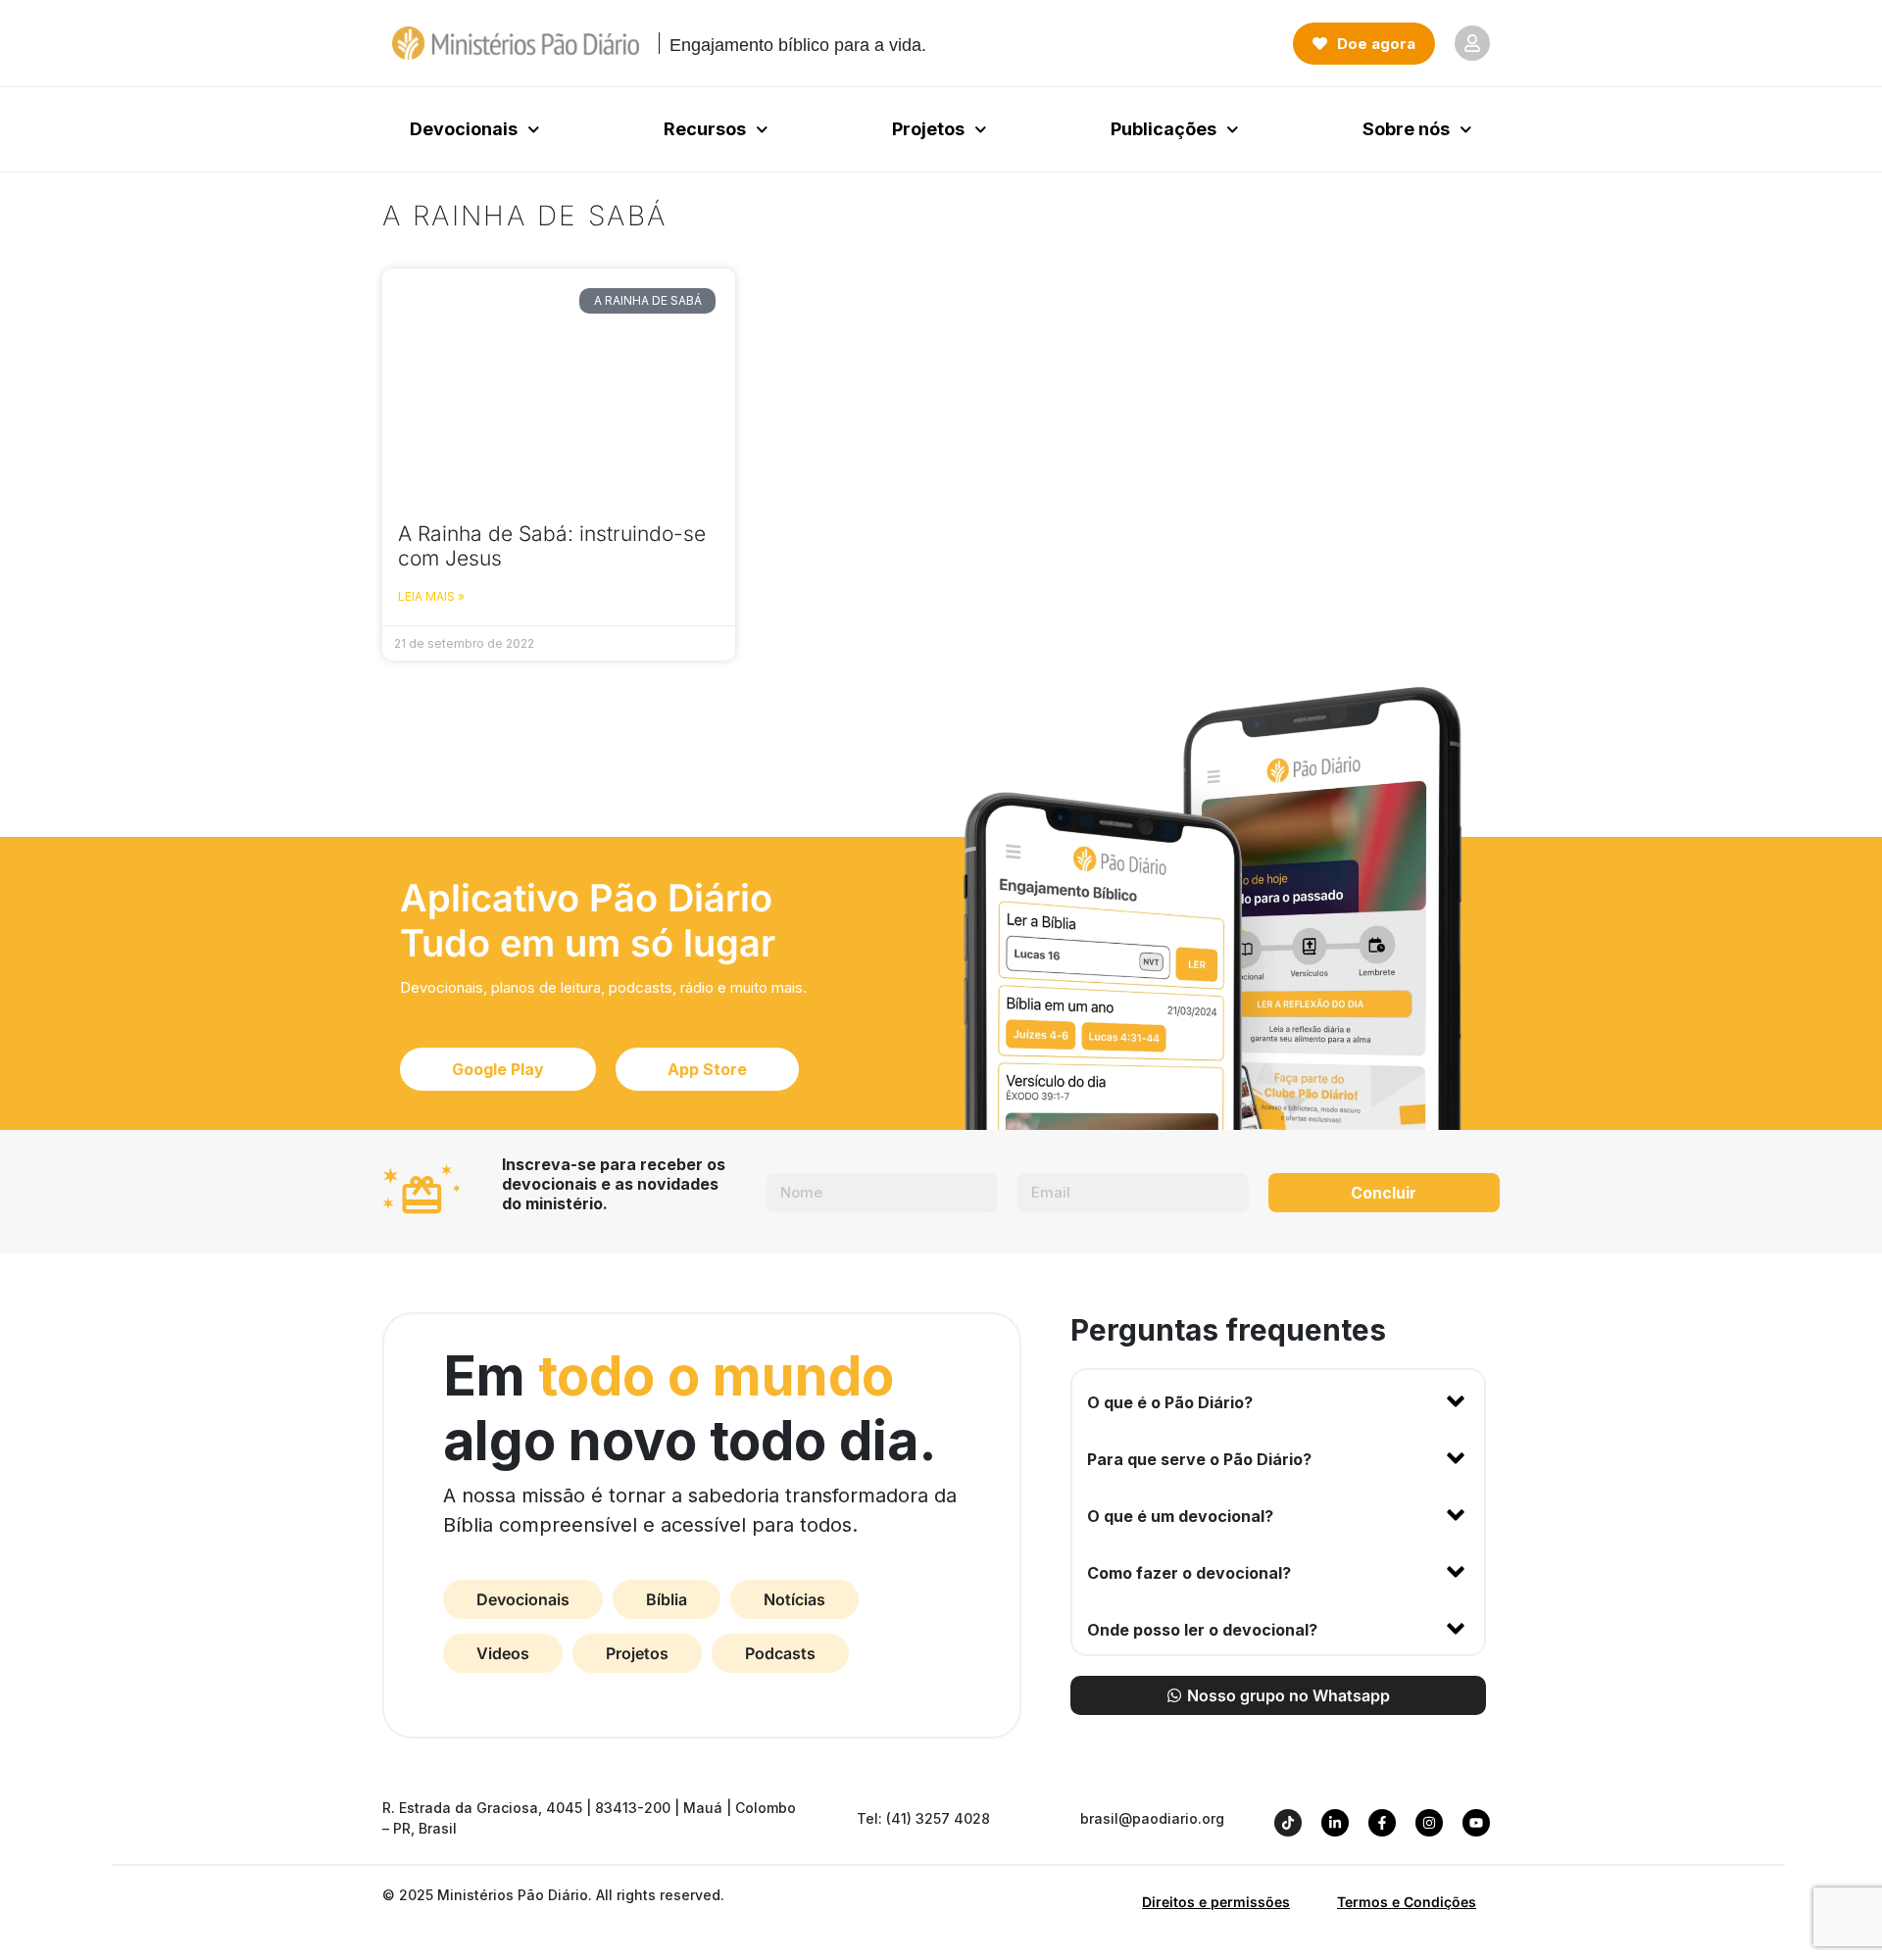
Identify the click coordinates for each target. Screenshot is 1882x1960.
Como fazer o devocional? (1189, 1573)
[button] (1278, 1398)
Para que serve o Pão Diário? (1199, 1459)
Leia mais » (431, 596)
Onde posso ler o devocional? (1202, 1630)
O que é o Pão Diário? (1170, 1402)
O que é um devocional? (1180, 1516)
